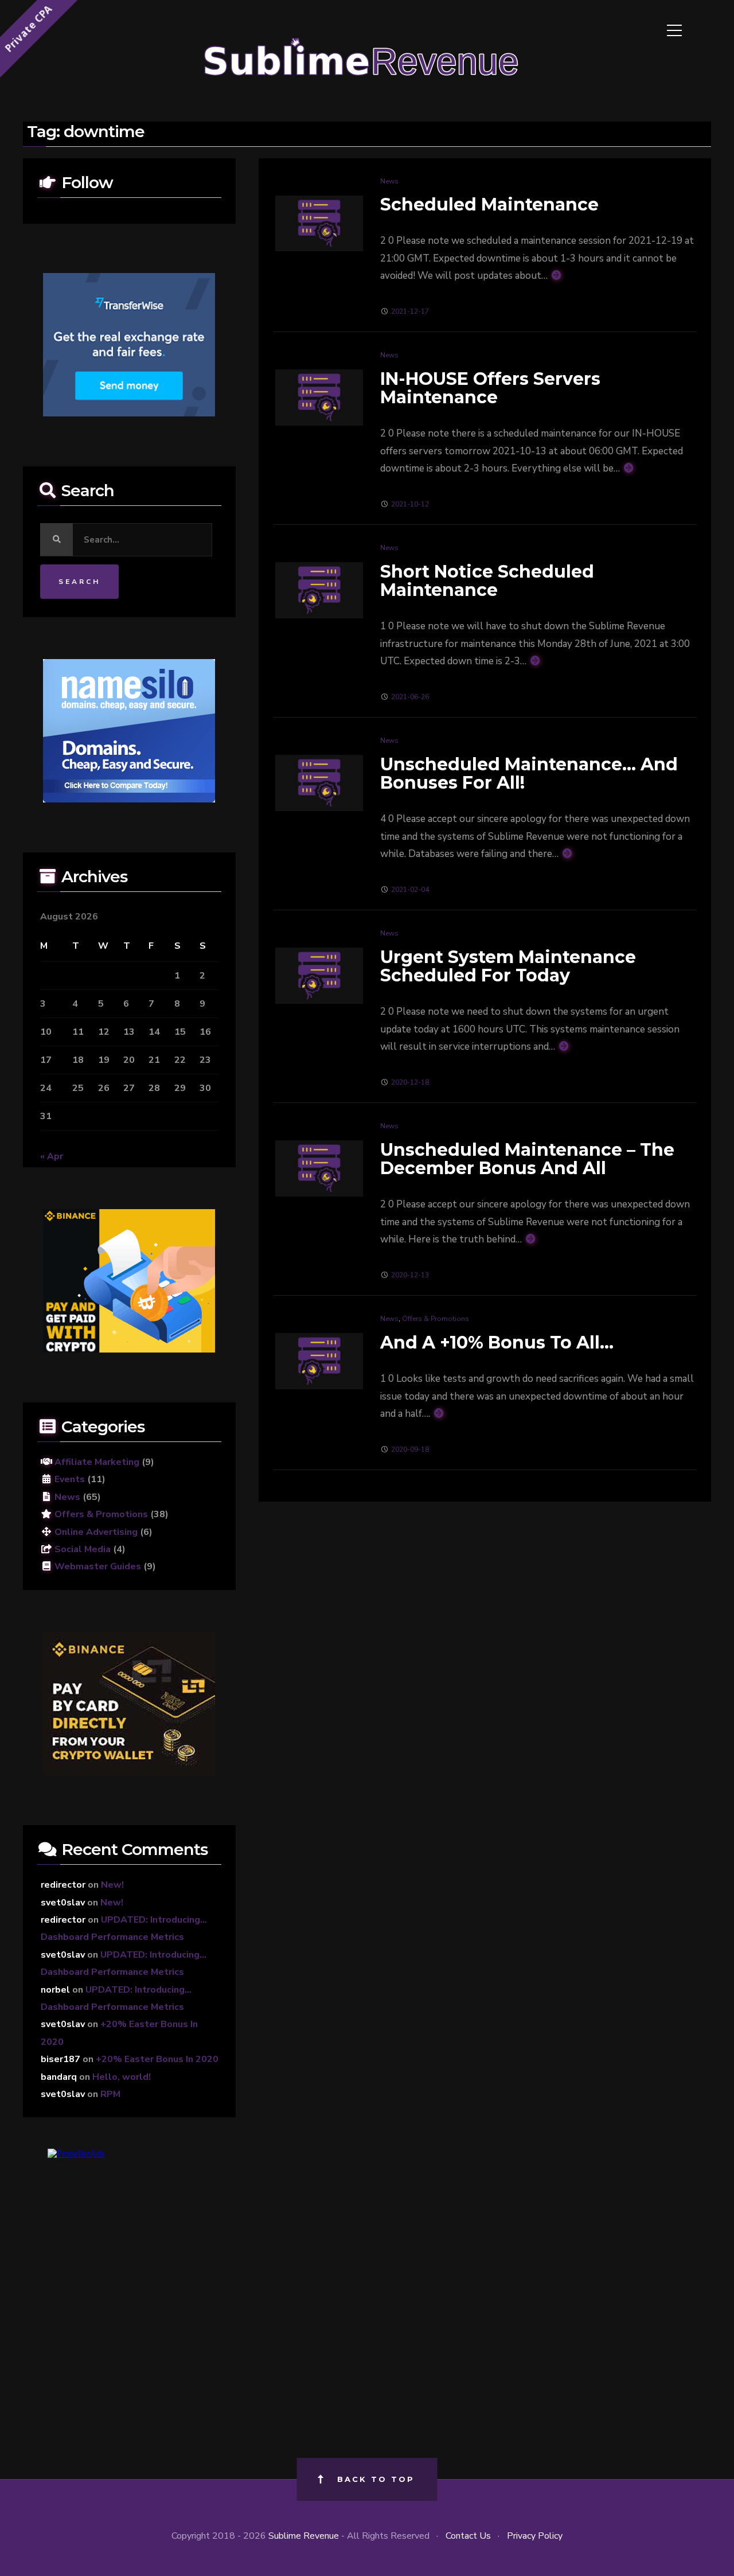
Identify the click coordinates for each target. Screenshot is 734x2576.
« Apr (52, 1156)
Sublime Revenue (304, 2536)
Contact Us (468, 2536)
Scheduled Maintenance (489, 204)
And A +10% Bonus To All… (497, 1342)
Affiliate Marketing (96, 1462)
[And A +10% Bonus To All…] (319, 1361)
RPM (110, 2094)
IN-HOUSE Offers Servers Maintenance (490, 388)
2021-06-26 (410, 697)
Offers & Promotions (436, 1319)
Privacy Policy (535, 2536)
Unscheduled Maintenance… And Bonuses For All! (529, 773)
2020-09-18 (410, 1449)
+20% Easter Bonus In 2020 (157, 2059)
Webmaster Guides (97, 1566)
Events (69, 1479)
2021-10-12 (410, 504)
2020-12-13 (410, 1275)
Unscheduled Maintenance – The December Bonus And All (527, 1159)
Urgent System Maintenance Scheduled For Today (508, 966)
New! (112, 1885)
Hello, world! (122, 2077)
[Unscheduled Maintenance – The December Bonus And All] (319, 1168)
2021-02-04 (410, 890)
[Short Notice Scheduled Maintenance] (319, 590)
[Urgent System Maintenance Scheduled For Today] (319, 975)
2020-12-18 (410, 1082)
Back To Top (376, 2479)
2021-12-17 (410, 311)
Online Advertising (95, 1532)
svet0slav (63, 1903)
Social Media (81, 1549)
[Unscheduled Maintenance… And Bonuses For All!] (319, 782)
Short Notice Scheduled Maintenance (487, 581)
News (389, 181)
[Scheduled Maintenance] (319, 223)
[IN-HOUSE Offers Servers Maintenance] (319, 397)
